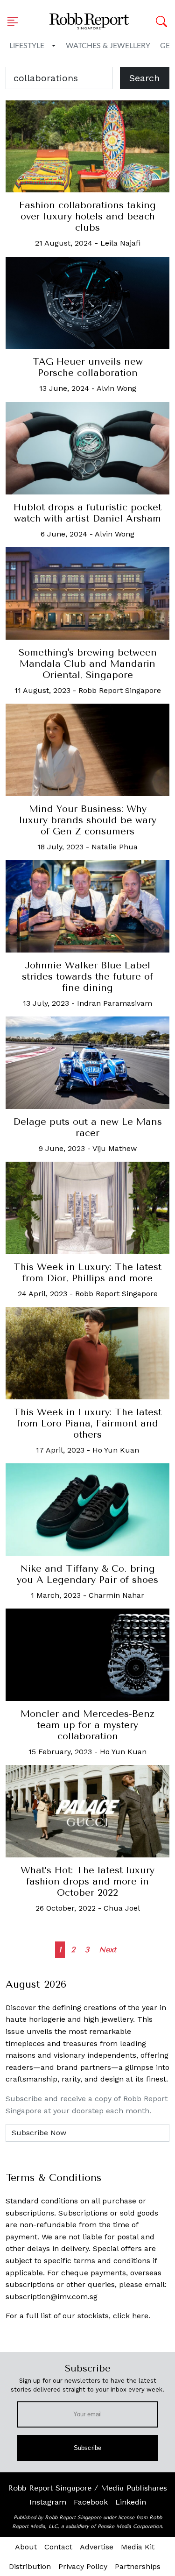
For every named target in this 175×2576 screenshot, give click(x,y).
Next (108, 1950)
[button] (15, 21)
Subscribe (87, 2448)
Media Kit (138, 2547)
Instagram (48, 2502)
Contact (58, 2547)
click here (131, 2316)
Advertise (97, 2547)
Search (144, 78)
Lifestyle (27, 46)
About (26, 2547)
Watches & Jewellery (108, 46)
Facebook (91, 2502)
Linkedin (131, 2502)
